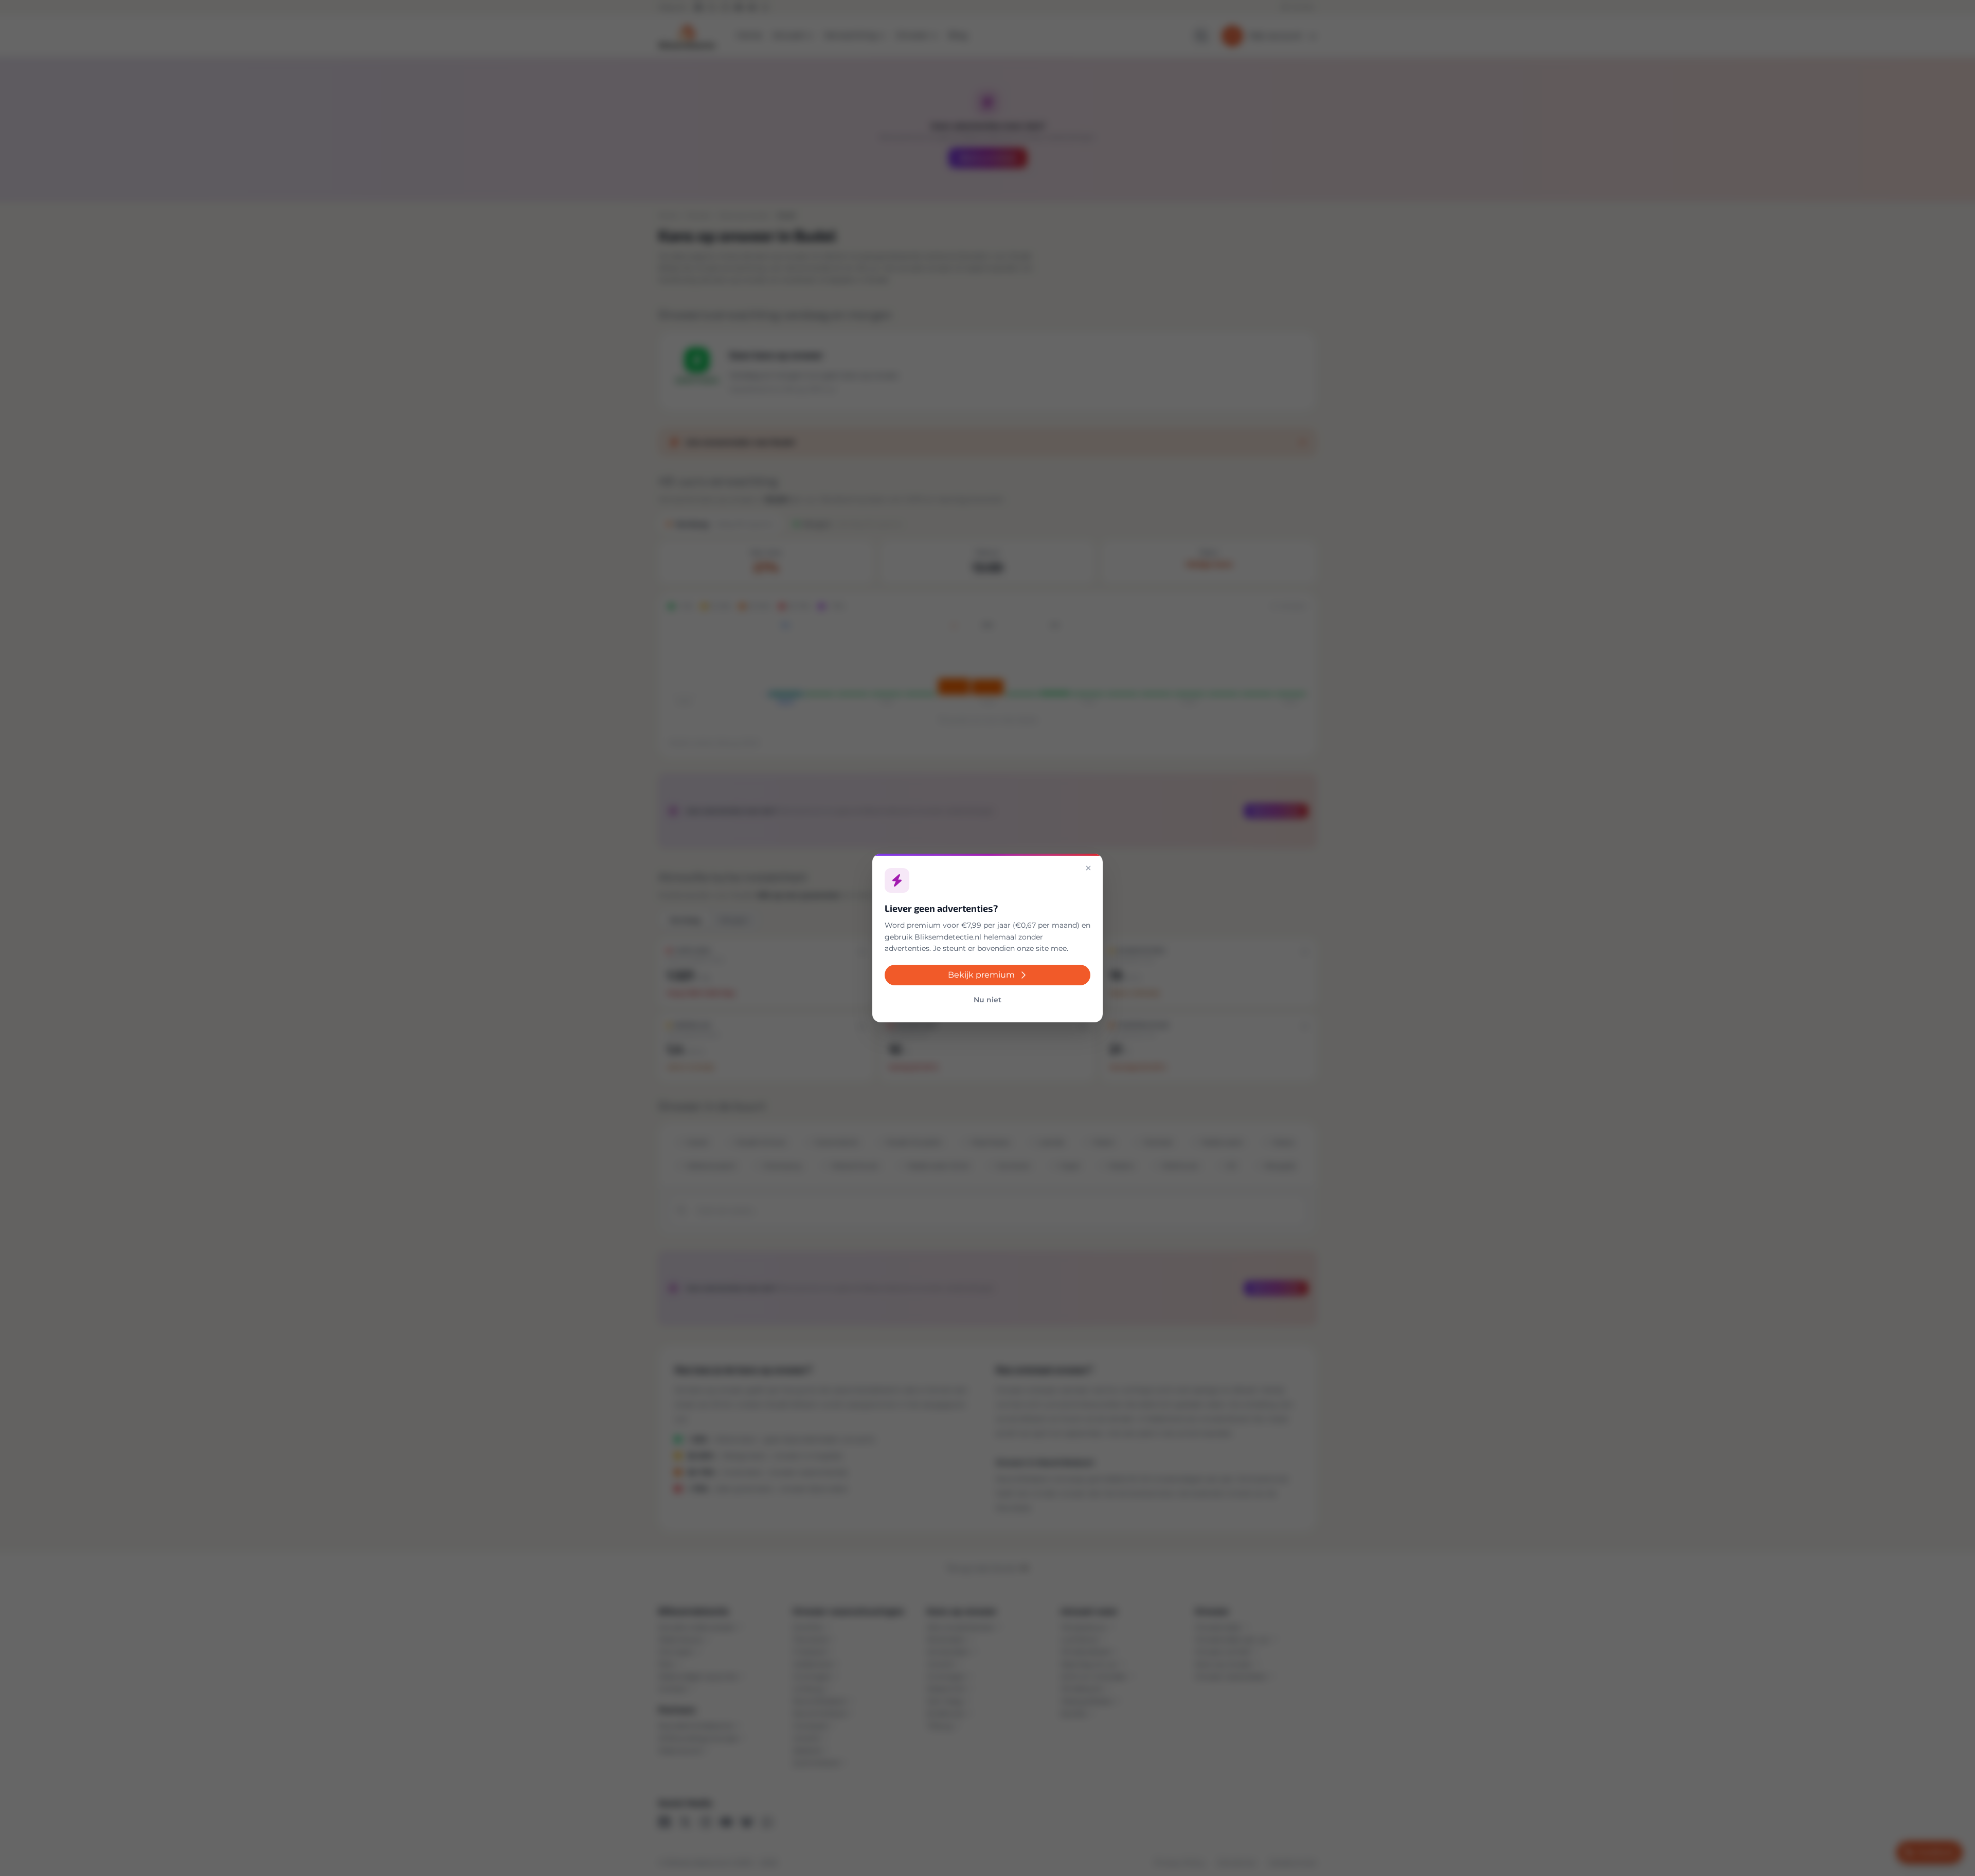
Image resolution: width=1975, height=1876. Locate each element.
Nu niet (987, 1000)
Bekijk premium (981, 975)
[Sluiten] (1088, 868)
